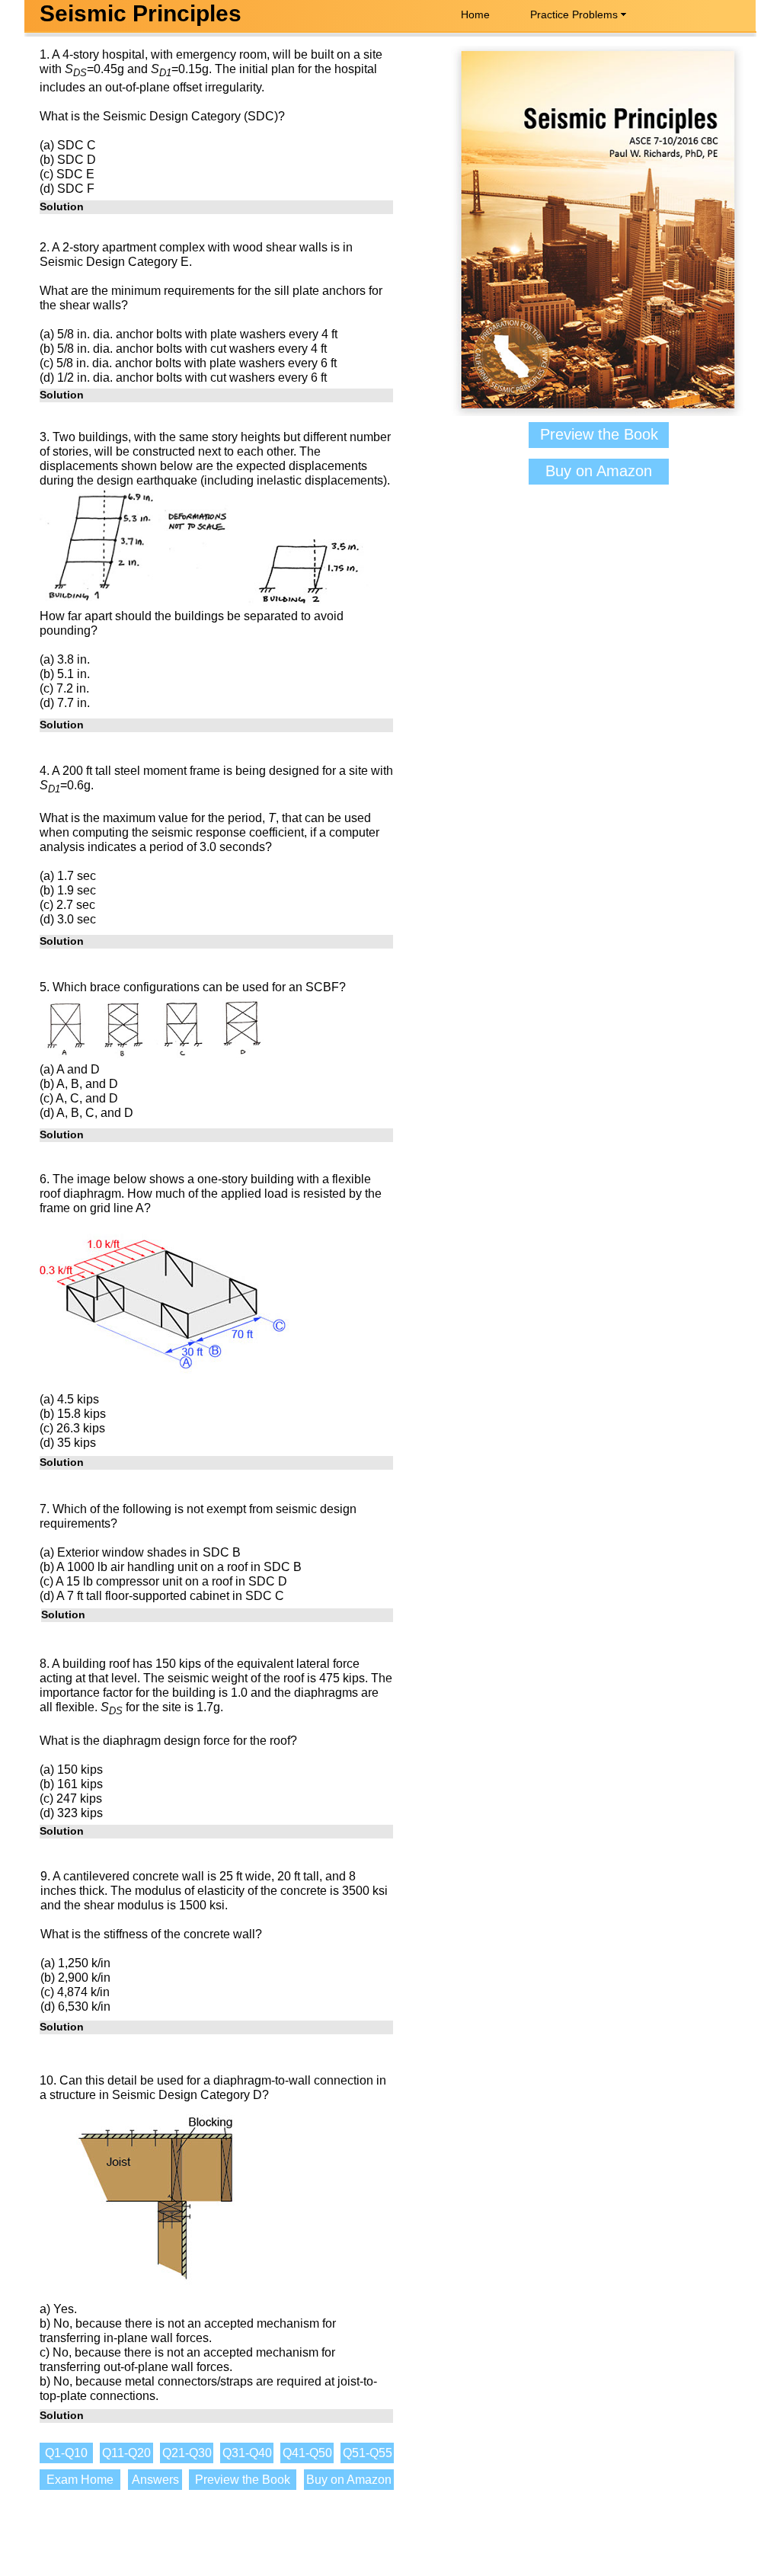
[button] (216, 207)
